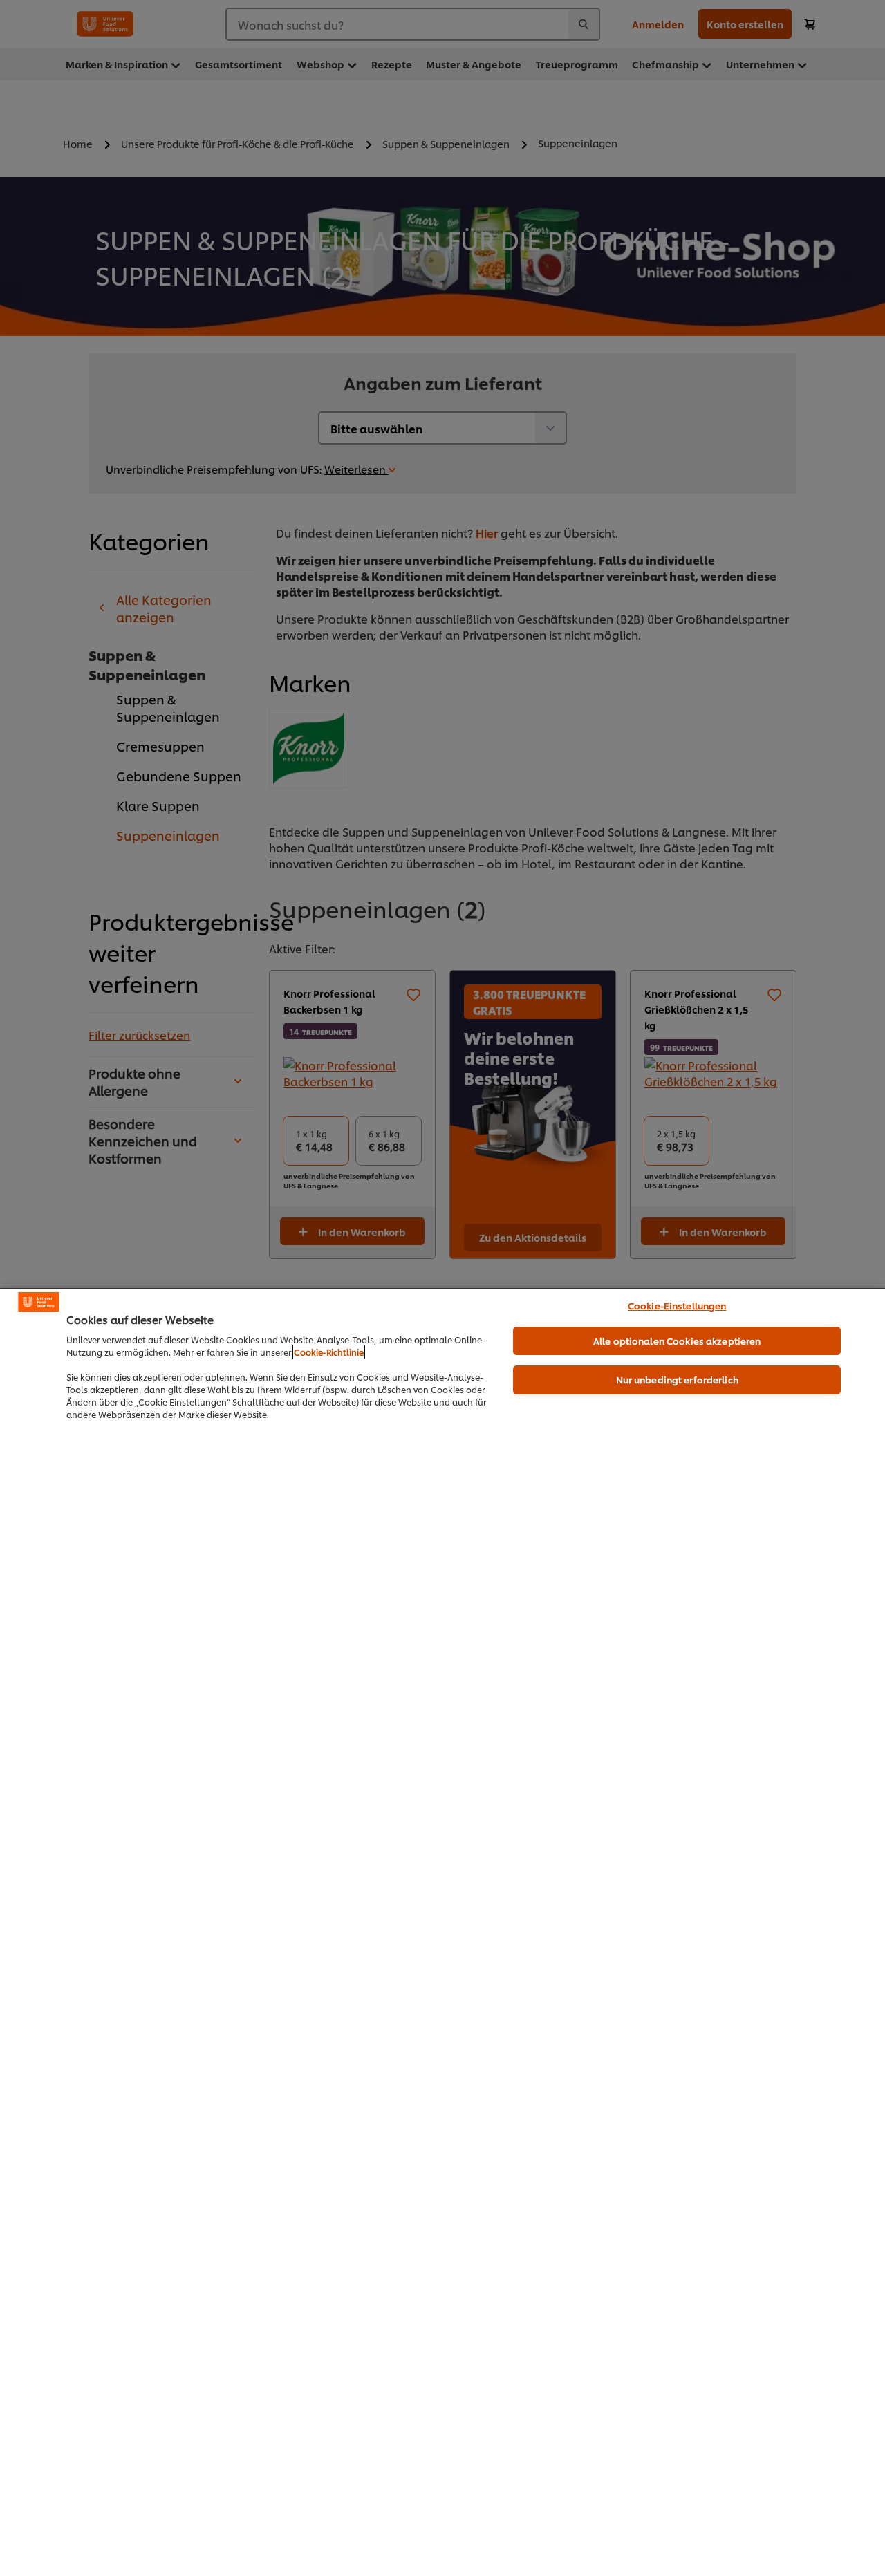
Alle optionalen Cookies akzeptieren (677, 1341)
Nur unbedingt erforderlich (677, 1379)
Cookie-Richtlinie (329, 1352)
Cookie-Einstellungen (677, 1305)
